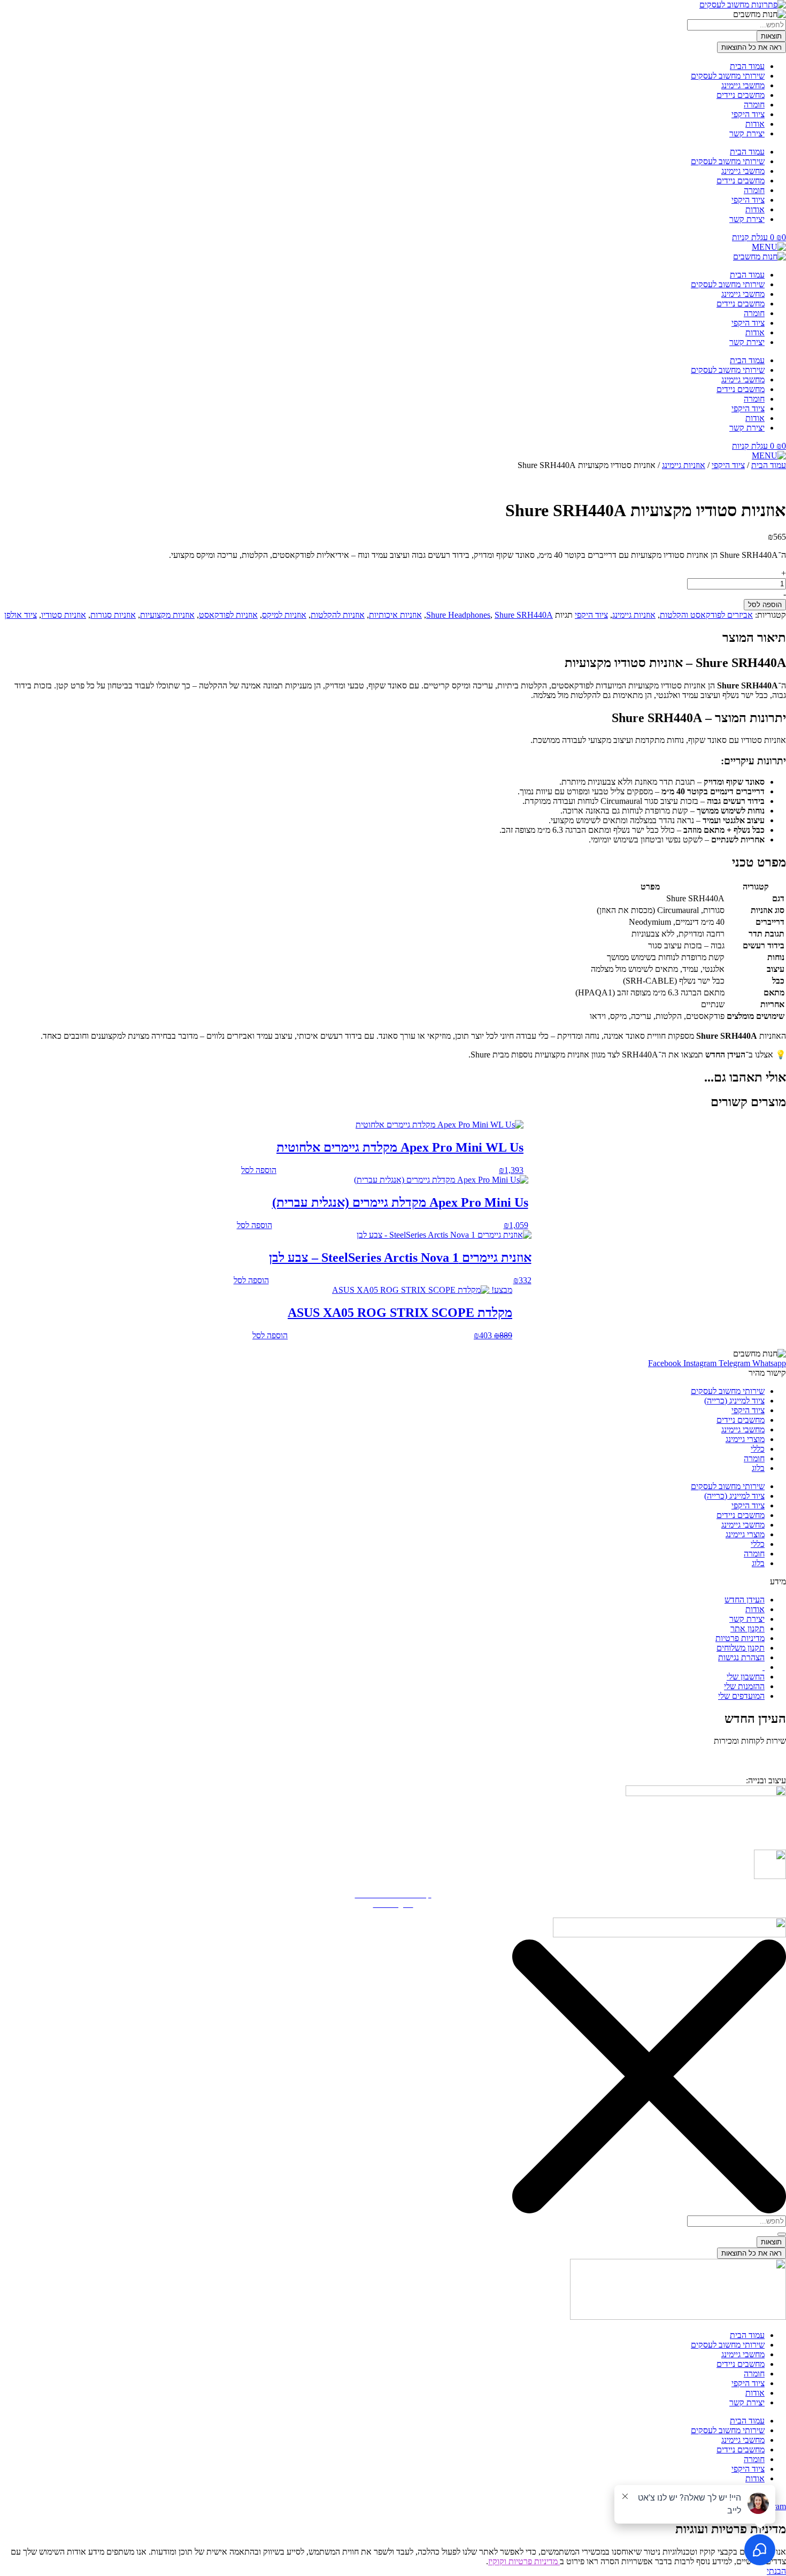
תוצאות (771, 36)
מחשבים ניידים (741, 95)
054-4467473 (735, 1756)
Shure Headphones (458, 615)
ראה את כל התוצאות (752, 47)
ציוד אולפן (21, 615)
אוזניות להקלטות (338, 615)
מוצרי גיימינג (745, 1439)
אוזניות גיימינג (684, 465)
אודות (755, 124)
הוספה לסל (765, 605)
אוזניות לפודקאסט (228, 615)
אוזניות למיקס (284, 615)
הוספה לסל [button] (259, 1170)
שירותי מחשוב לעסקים (728, 76)
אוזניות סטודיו (64, 615)
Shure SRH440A (524, 615)
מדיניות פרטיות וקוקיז (524, 2561)
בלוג (758, 1468)
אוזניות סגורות (113, 615)
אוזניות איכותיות (395, 615)
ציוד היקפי (748, 114)
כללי (758, 1449)
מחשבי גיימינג (743, 85)
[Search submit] (782, 2234)
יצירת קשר (747, 133)
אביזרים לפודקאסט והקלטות (706, 615)
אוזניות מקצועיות (167, 615)
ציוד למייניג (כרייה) (734, 1401)
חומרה (754, 105)
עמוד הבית (747, 66)
